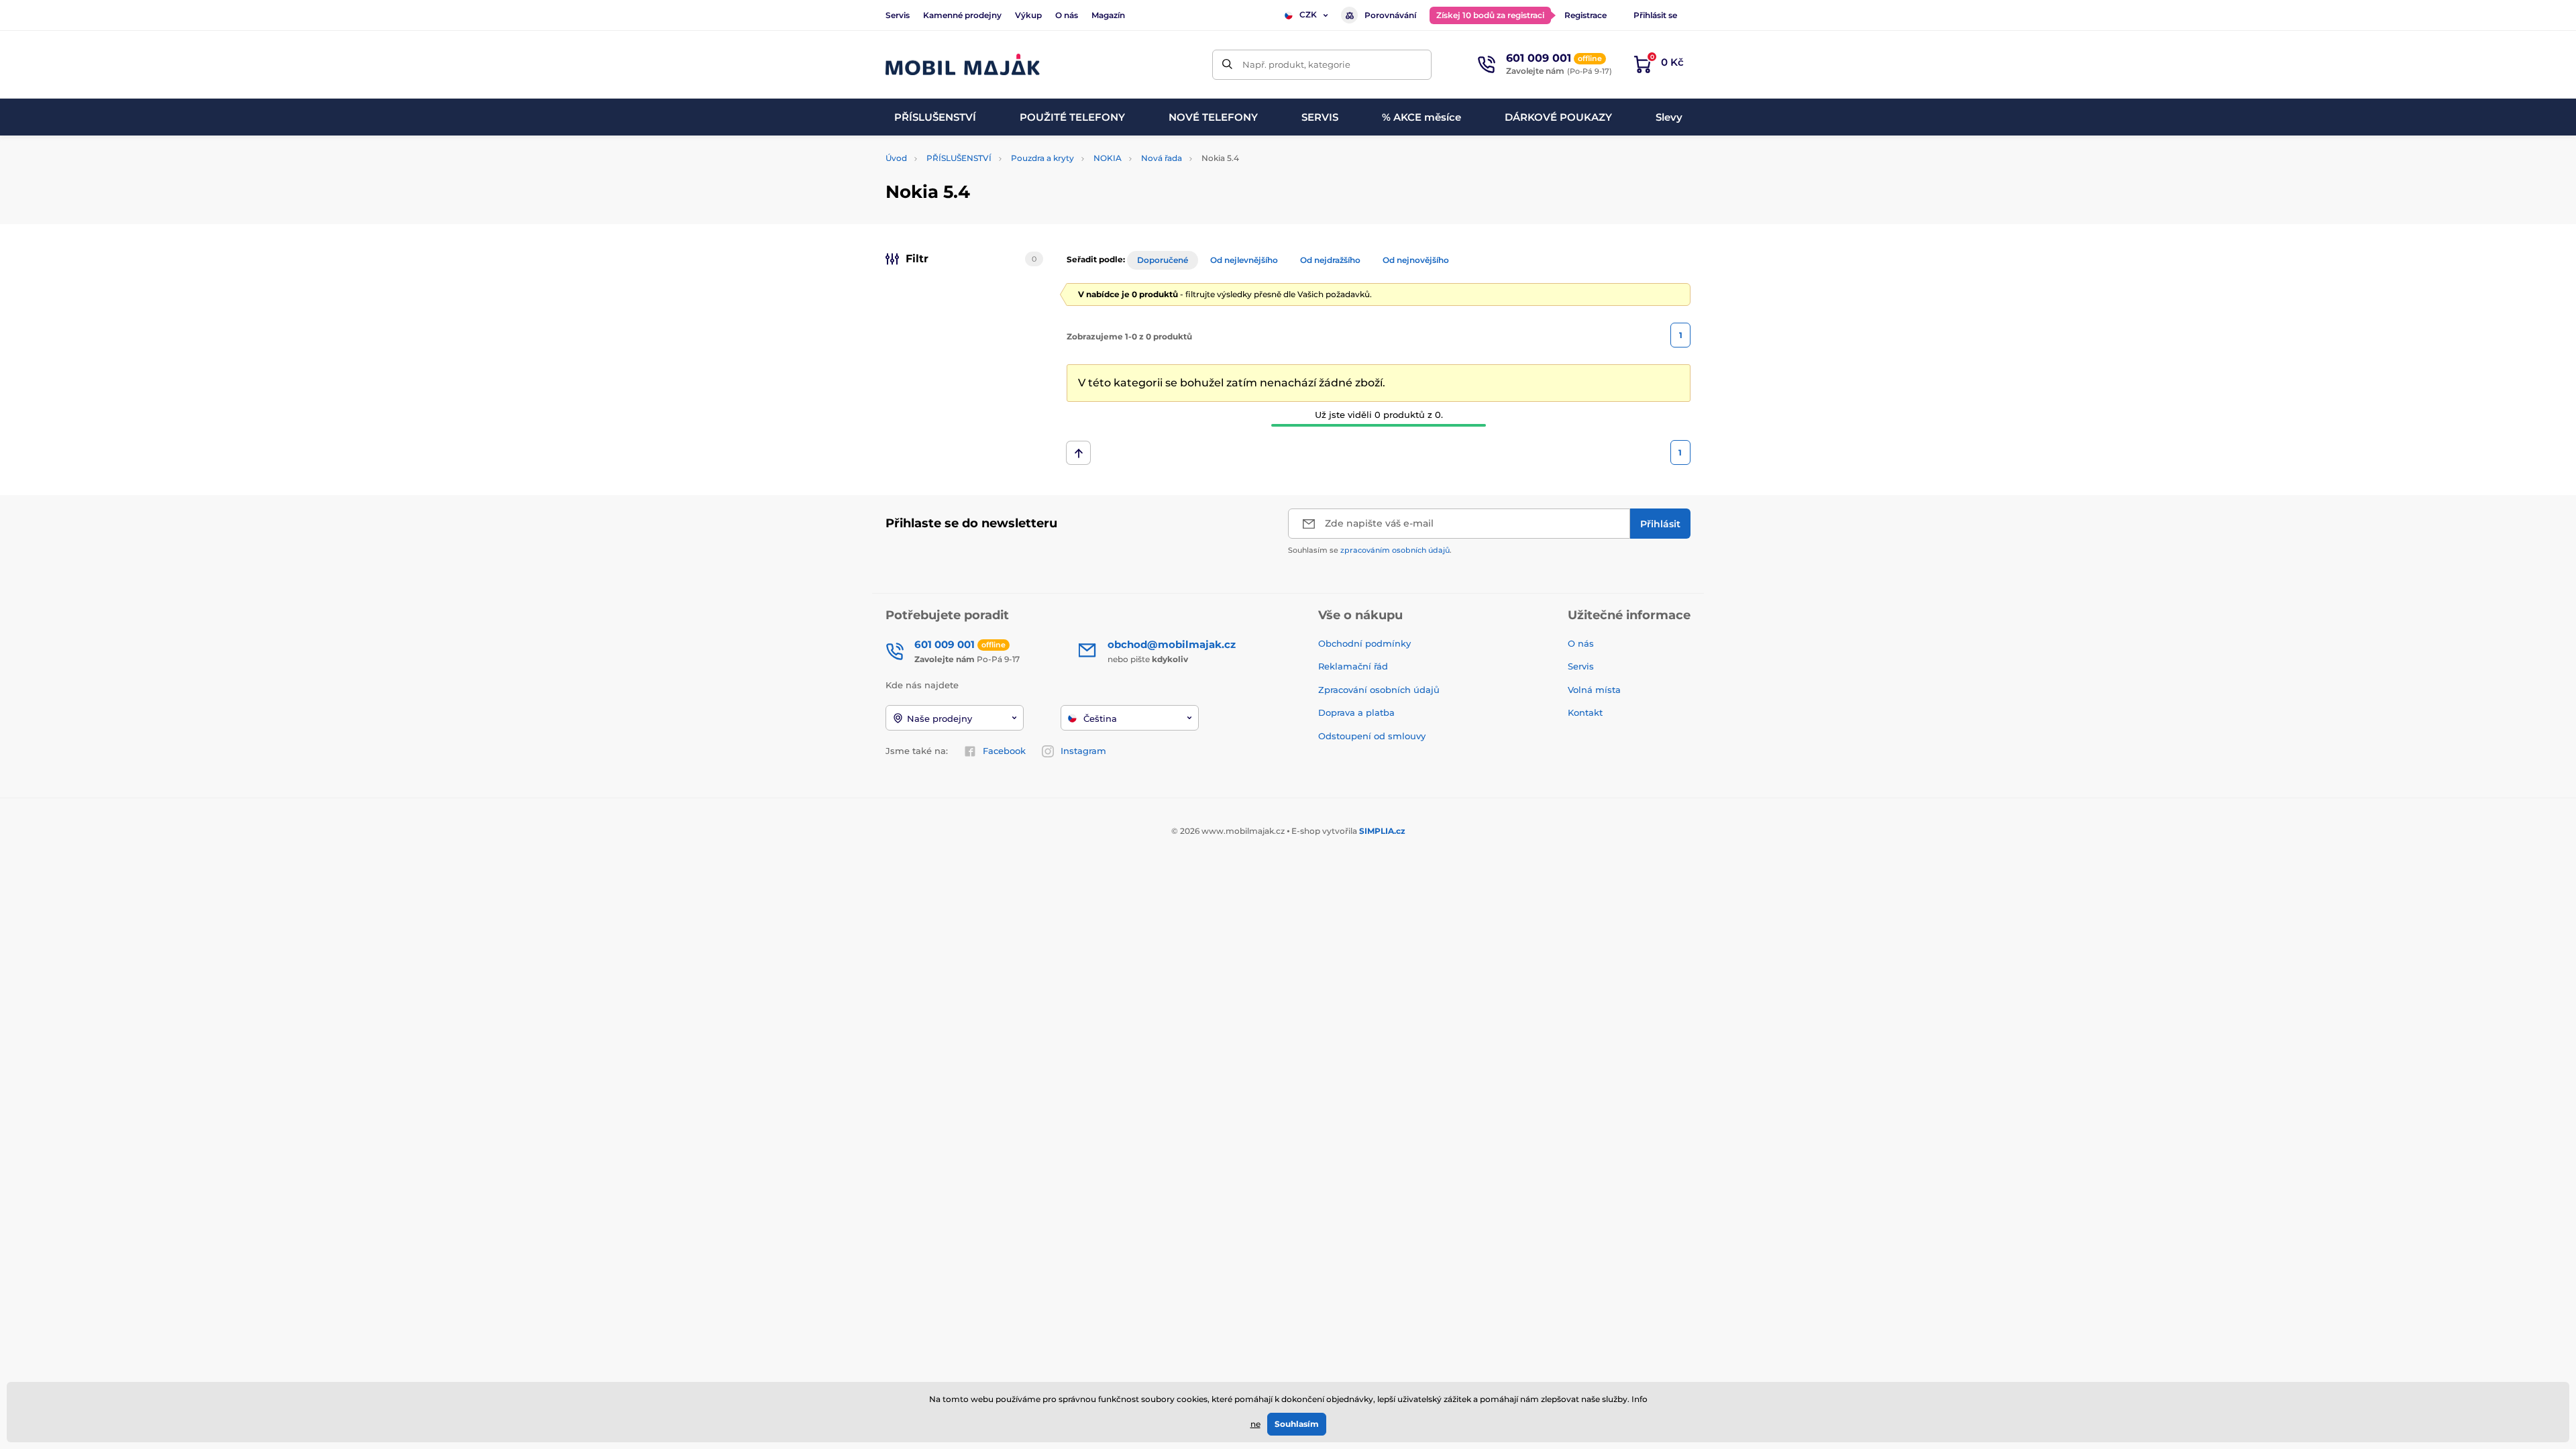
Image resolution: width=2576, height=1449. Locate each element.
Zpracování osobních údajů (1379, 690)
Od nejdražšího (1330, 260)
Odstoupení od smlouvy (1373, 736)
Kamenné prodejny (962, 15)
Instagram (1083, 751)
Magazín (1108, 15)
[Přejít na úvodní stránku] (963, 65)
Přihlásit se (1655, 15)
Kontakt (1585, 712)
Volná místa (1594, 690)
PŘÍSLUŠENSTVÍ (959, 158)
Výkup (1028, 15)
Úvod (896, 158)
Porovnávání (1390, 15)
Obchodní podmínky (1364, 643)
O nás (1067, 15)
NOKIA (1108, 158)
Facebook (1004, 751)
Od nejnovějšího (1416, 260)
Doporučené (1163, 260)
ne (1255, 1424)
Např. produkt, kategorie (1296, 64)
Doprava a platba (1356, 712)
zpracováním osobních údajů (1395, 550)
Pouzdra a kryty (1042, 158)
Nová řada (1162, 158)
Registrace (1586, 15)
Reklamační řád (1353, 666)
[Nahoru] (1078, 453)
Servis (898, 15)
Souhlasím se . (1370, 550)
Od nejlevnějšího (1244, 260)
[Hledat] (1227, 65)
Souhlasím (1297, 1424)
